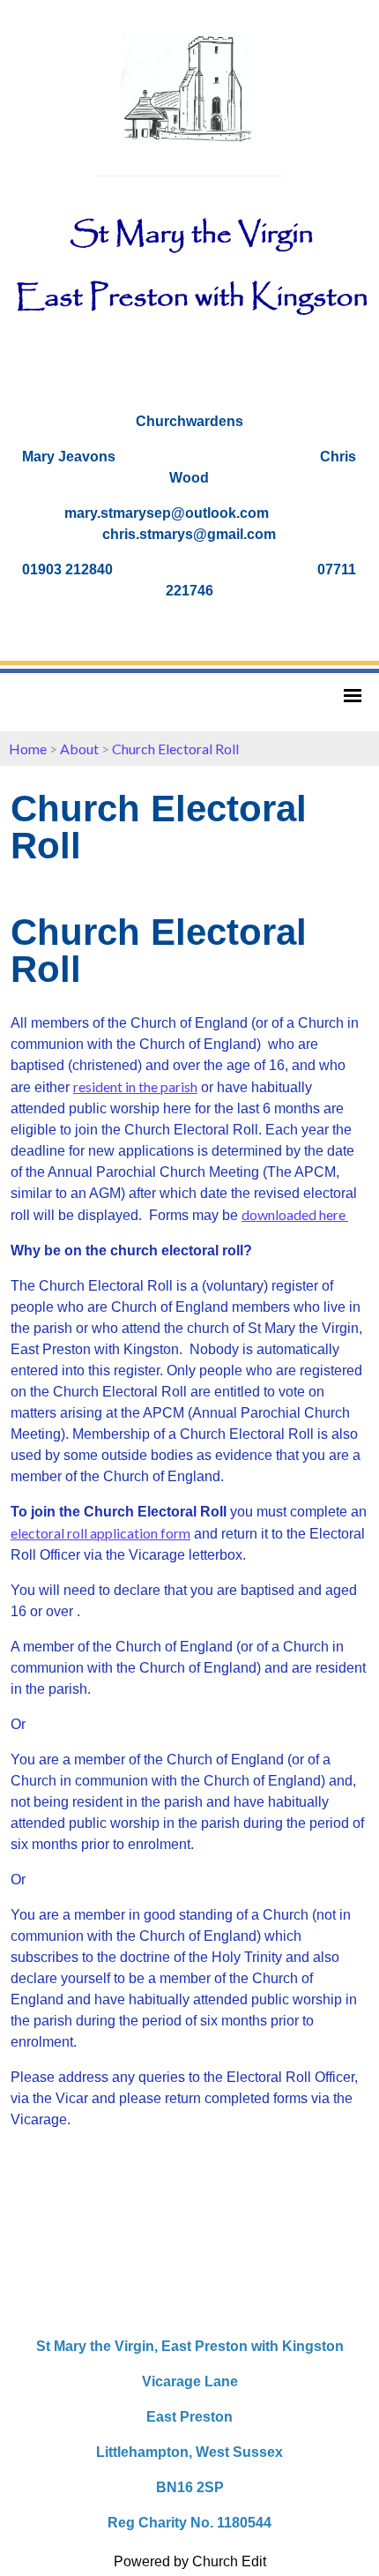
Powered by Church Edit (190, 2561)
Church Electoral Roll (175, 749)
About (79, 749)
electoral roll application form (100, 1534)
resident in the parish (135, 1087)
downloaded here (295, 1215)
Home (28, 749)
